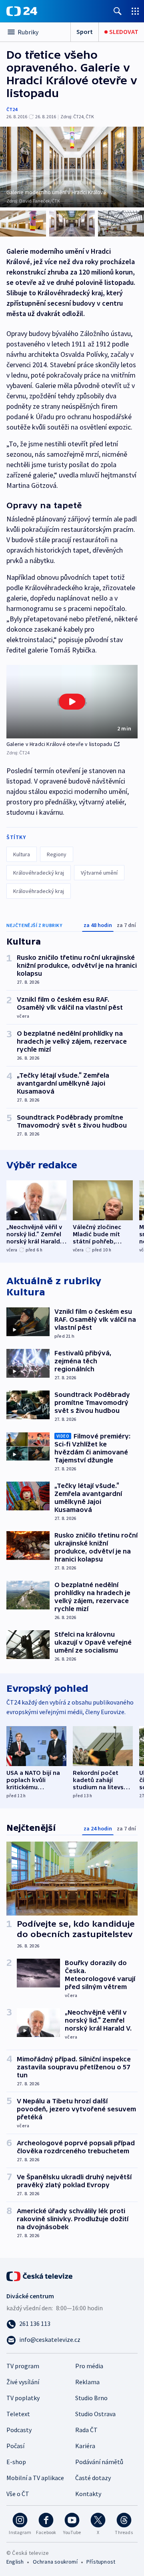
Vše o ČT (18, 2494)
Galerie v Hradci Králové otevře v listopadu (59, 744)
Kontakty (88, 2494)
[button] (72, 702)
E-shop (16, 2462)
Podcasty (19, 2430)
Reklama (87, 2382)
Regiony (57, 854)
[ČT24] (22, 11)
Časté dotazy (93, 2478)
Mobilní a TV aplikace (35, 2478)
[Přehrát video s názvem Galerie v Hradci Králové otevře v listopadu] (72, 702)
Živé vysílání (23, 2382)
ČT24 (12, 109)
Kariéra (85, 2446)
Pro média (89, 2366)
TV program (23, 2366)
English (15, 2562)
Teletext (18, 2414)
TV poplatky (23, 2398)
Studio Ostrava (95, 2414)
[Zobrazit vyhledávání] (118, 11)
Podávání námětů (99, 2462)
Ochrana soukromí (55, 2562)
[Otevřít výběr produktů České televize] (135, 11)
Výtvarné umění (99, 873)
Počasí (15, 2446)
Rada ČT (86, 2430)
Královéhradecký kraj (39, 873)
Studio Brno (91, 2398)
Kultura (22, 854)
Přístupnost (101, 2562)
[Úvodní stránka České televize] (40, 2276)
